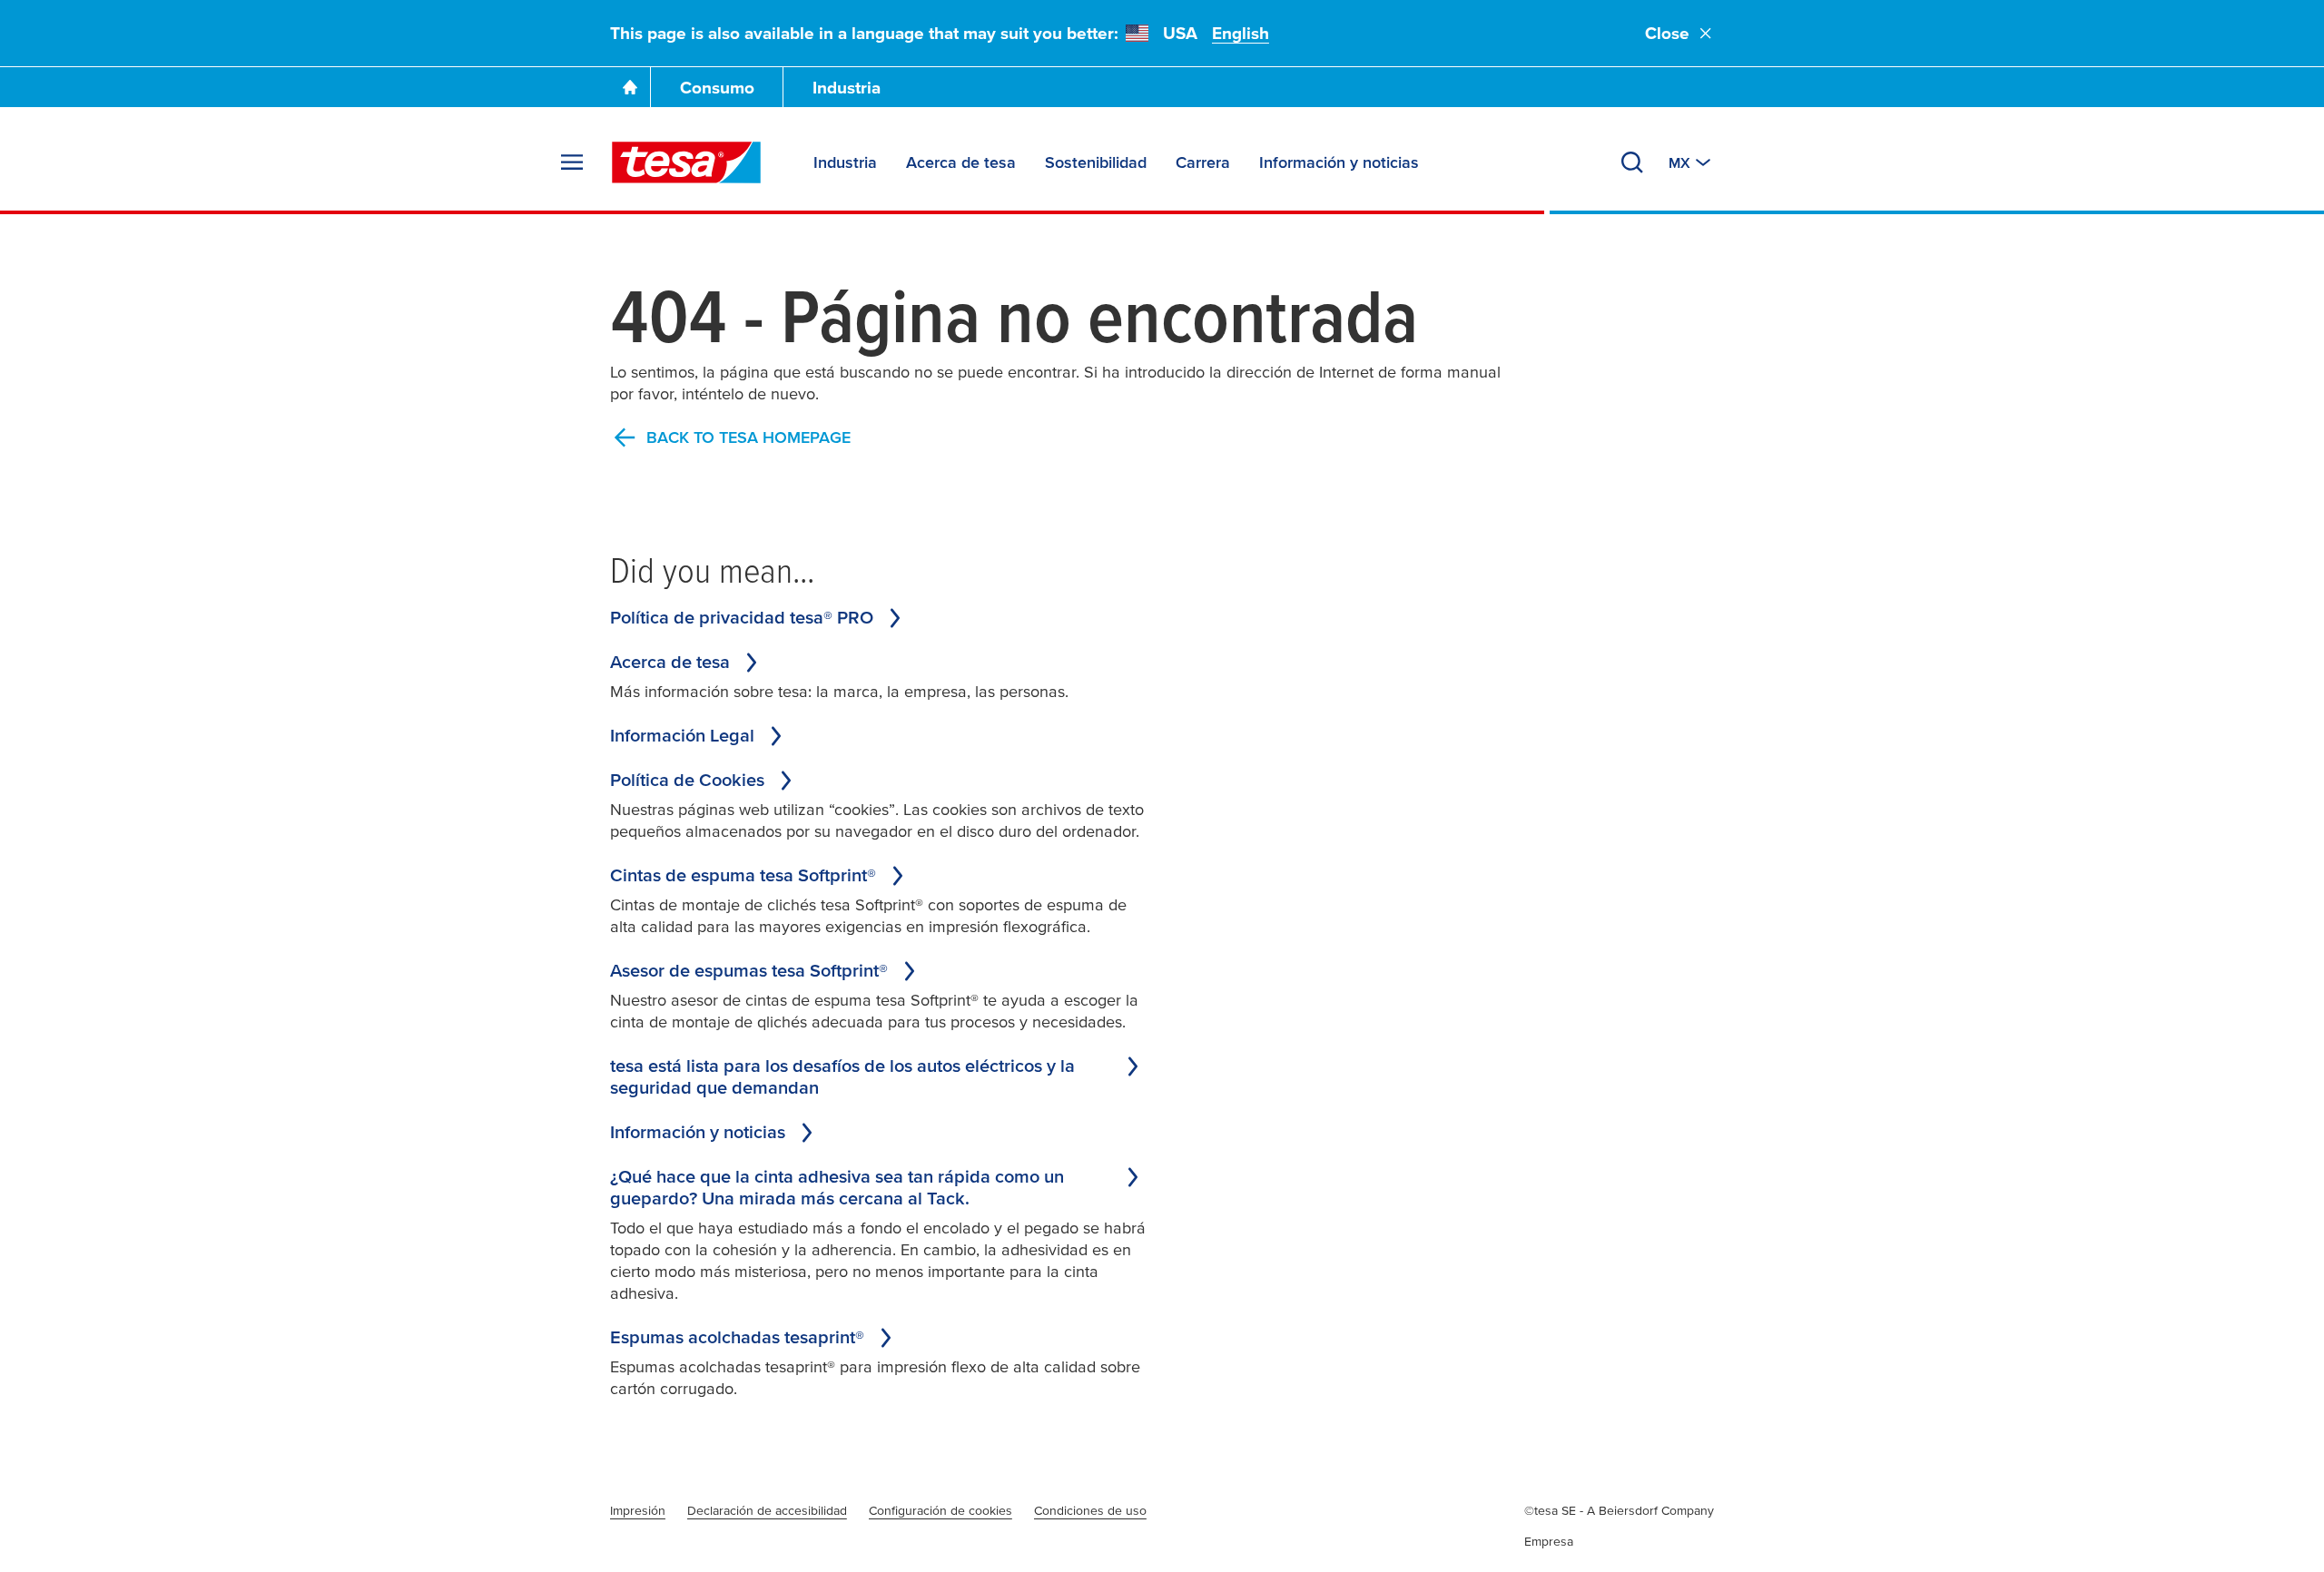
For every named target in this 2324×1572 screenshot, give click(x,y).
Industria (847, 88)
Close (1667, 33)
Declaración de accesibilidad (767, 1510)
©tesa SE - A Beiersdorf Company (1619, 1510)
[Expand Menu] (572, 162)
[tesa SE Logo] (686, 162)
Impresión (638, 1510)
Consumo (717, 88)
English (1241, 33)
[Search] (1632, 162)
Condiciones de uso (1090, 1510)
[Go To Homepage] (630, 87)
